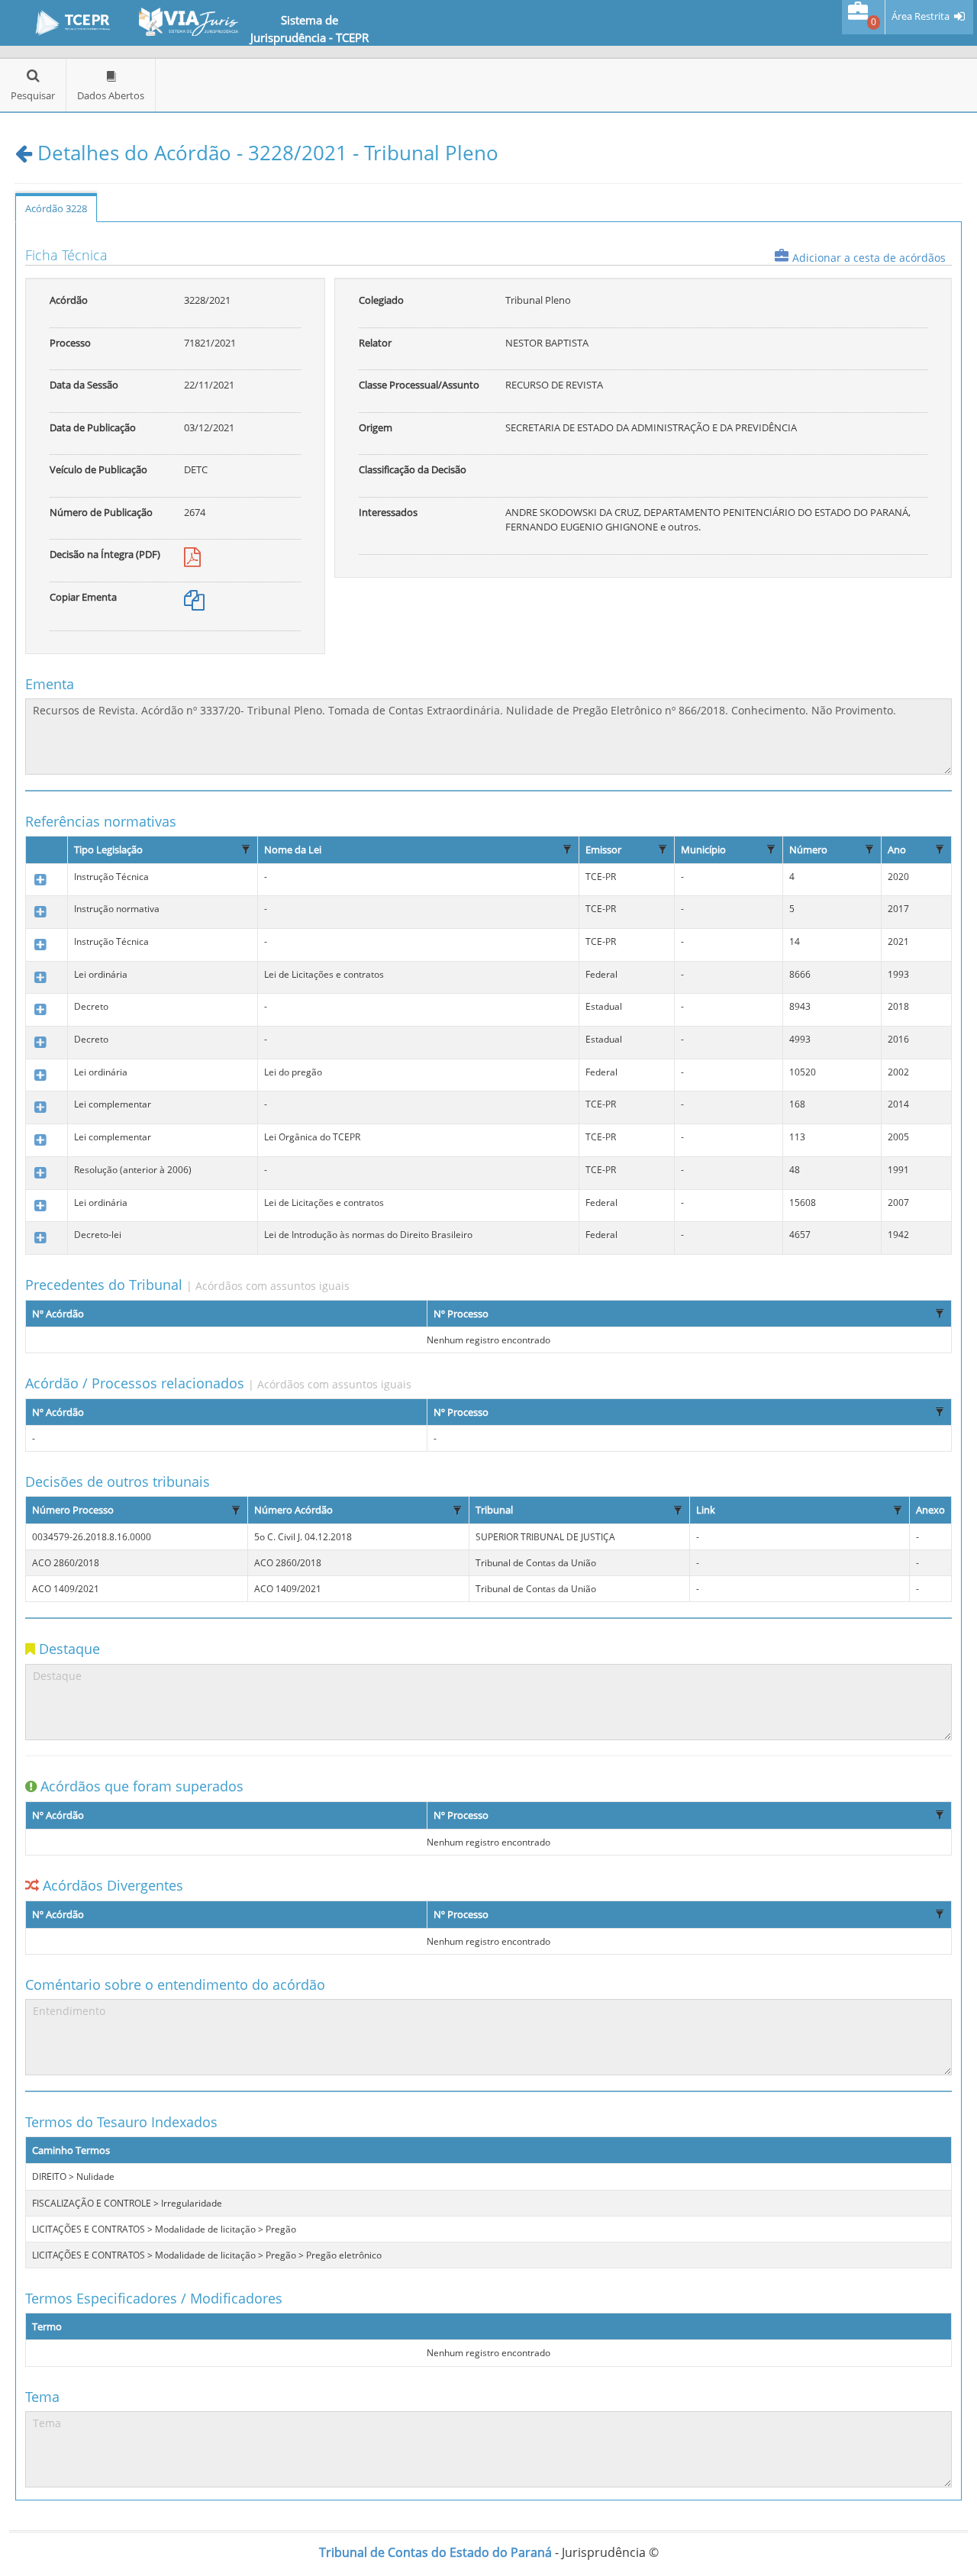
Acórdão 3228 (56, 208)
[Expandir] (40, 880)
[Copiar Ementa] (194, 604)
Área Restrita (921, 16)
